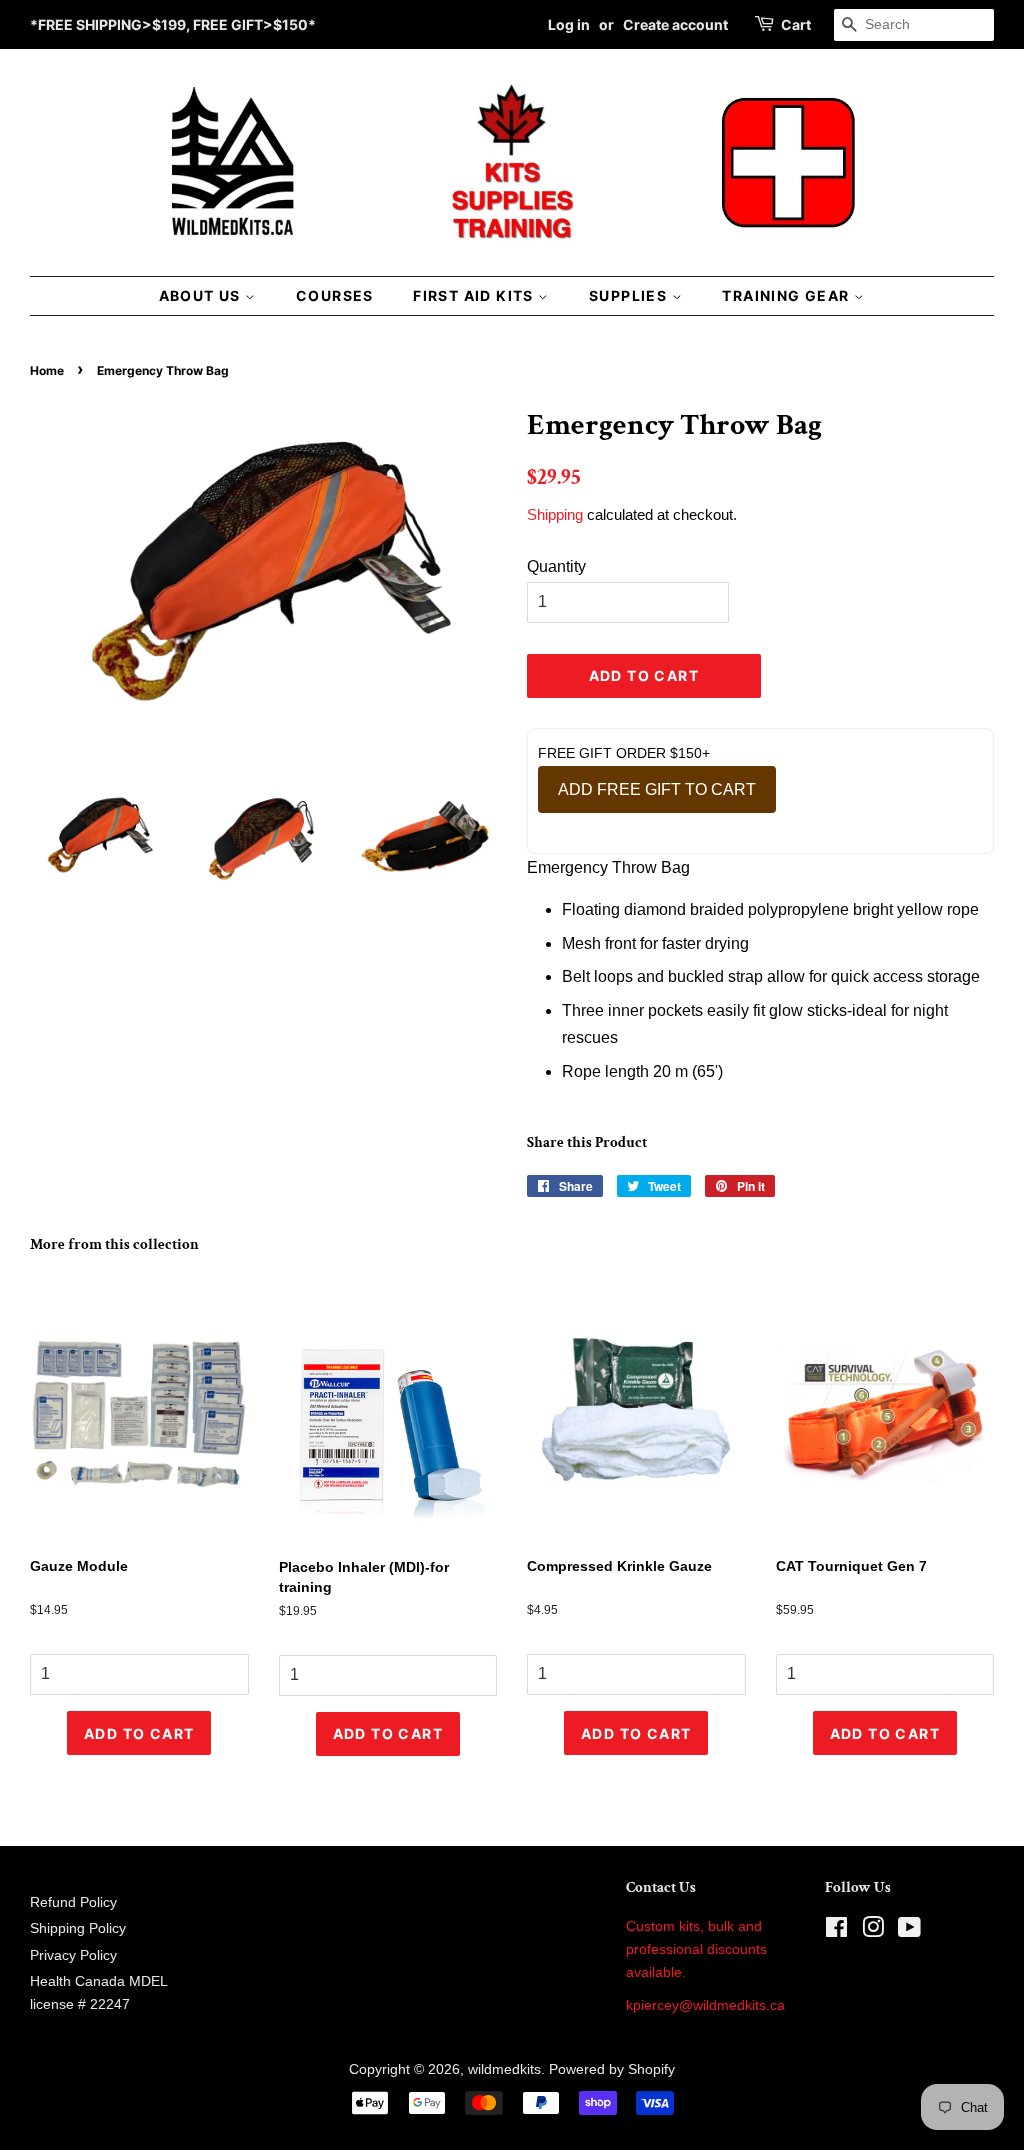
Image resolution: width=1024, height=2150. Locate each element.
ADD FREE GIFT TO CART (657, 789)
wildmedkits (504, 2069)
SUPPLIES (630, 295)
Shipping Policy (78, 1928)
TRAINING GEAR (788, 295)
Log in (569, 24)
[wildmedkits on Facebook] (836, 1931)
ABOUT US (202, 295)
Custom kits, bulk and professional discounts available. (696, 1949)
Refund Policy (73, 1902)
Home (47, 370)
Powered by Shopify (612, 2069)
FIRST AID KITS (475, 295)
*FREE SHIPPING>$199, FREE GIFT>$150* (173, 24)
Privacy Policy (73, 1955)
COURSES (335, 295)
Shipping (555, 514)
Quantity (556, 566)
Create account (675, 24)
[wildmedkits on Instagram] (873, 1931)
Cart (796, 24)
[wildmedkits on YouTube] (909, 1931)
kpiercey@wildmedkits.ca (705, 2005)
